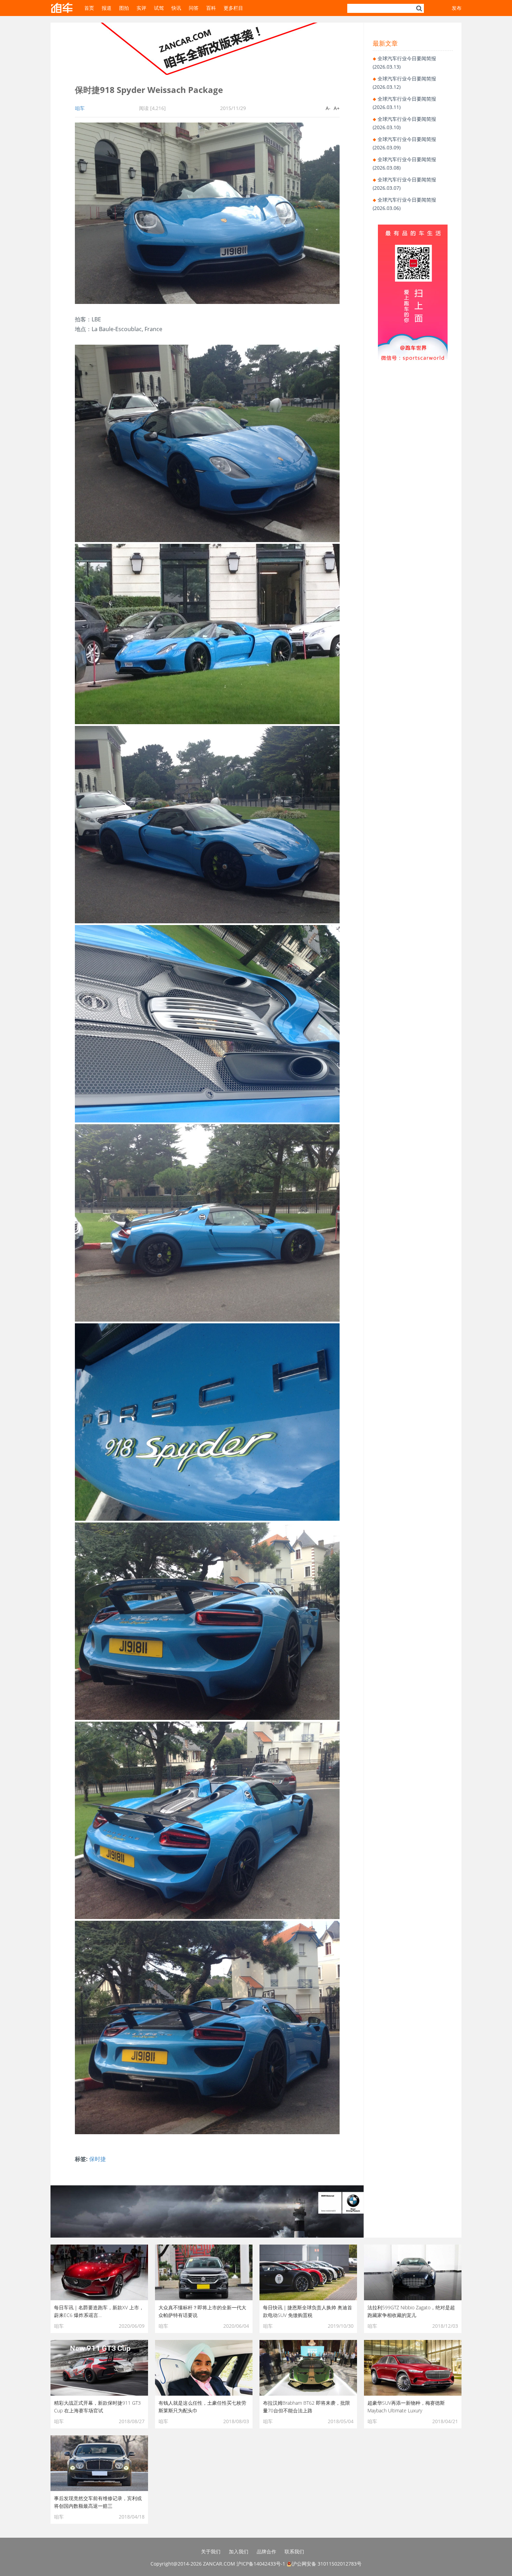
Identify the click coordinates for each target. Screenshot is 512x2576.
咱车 (80, 108)
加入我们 (239, 2551)
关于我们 (211, 2551)
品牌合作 (266, 2551)
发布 (457, 8)
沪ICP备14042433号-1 (261, 2564)
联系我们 (294, 2551)
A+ (337, 108)
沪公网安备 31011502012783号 (327, 2564)
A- (328, 108)
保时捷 (98, 2159)
